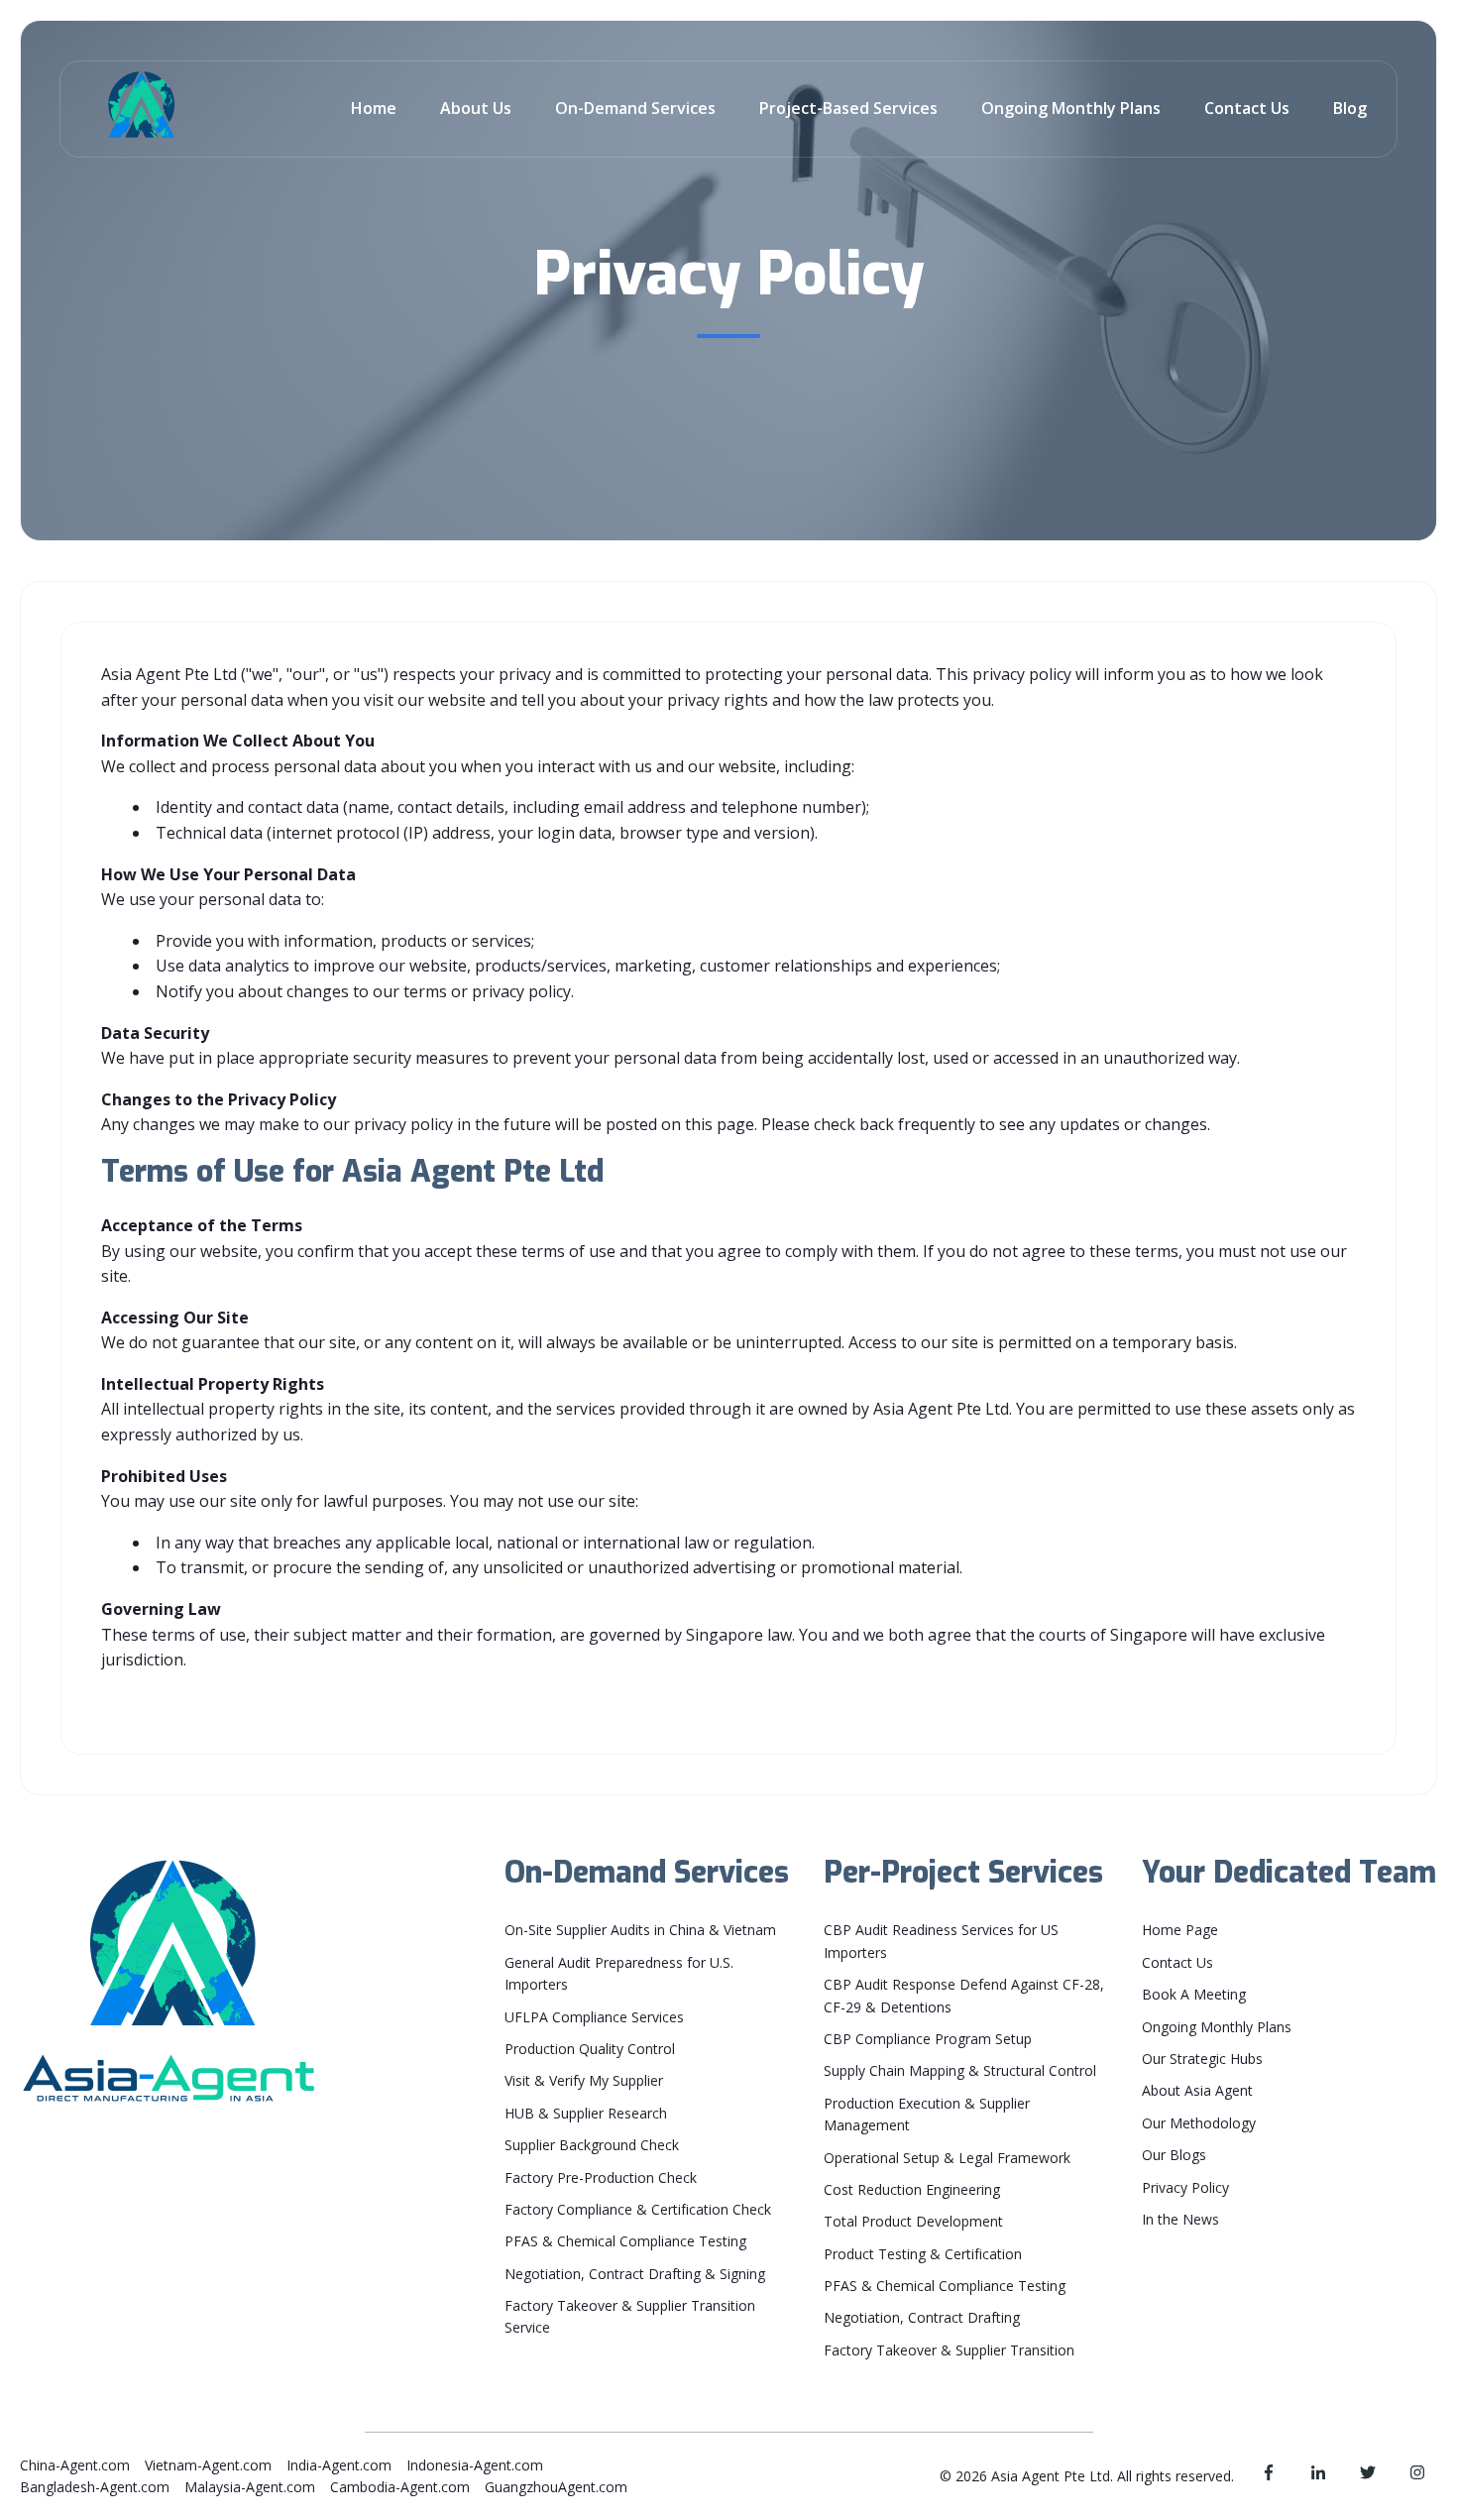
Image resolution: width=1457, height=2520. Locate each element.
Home (374, 108)
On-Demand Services (635, 108)
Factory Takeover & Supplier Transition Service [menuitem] (630, 2316)
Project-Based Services (848, 108)
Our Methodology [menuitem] (1199, 2123)
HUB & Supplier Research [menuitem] (586, 2113)
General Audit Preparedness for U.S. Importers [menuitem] (619, 1973)
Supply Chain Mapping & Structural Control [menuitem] (960, 2070)
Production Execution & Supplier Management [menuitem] (927, 2114)
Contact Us (1247, 108)
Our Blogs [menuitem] (1174, 2155)
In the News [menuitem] (1180, 2219)
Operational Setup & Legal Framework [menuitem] (947, 2158)
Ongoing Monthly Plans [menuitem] (1217, 2027)
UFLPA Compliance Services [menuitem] (594, 2017)
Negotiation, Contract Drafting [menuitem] (922, 2317)
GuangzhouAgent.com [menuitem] (556, 2487)
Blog (1350, 108)
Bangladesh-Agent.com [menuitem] (95, 2487)
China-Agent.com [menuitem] (75, 2465)
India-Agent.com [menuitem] (339, 2465)
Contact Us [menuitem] (1177, 1962)
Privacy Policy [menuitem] (1185, 2187)
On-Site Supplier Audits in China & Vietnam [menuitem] (640, 1930)
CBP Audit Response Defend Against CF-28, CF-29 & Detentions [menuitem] (964, 1995)
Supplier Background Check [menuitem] (592, 2145)
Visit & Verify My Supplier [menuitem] (584, 2080)
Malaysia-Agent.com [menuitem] (250, 2487)
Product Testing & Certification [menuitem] (923, 2254)
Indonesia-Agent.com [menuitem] (475, 2465)
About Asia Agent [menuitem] (1197, 2090)
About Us (476, 108)
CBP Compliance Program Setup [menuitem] (928, 2039)
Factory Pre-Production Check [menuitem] (601, 2177)
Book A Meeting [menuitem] (1194, 1994)
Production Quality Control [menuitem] (590, 2049)
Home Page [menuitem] (1180, 1930)
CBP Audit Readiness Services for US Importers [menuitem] (941, 1941)
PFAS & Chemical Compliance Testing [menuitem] (625, 2241)
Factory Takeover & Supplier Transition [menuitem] (949, 2350)
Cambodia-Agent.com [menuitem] (400, 2487)
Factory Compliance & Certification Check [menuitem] (638, 2209)
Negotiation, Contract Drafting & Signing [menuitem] (635, 2274)
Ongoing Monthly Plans (1071, 108)
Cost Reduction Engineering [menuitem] (912, 2189)
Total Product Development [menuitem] (913, 2221)
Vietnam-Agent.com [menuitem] (208, 2465)
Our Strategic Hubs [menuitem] (1202, 2059)
